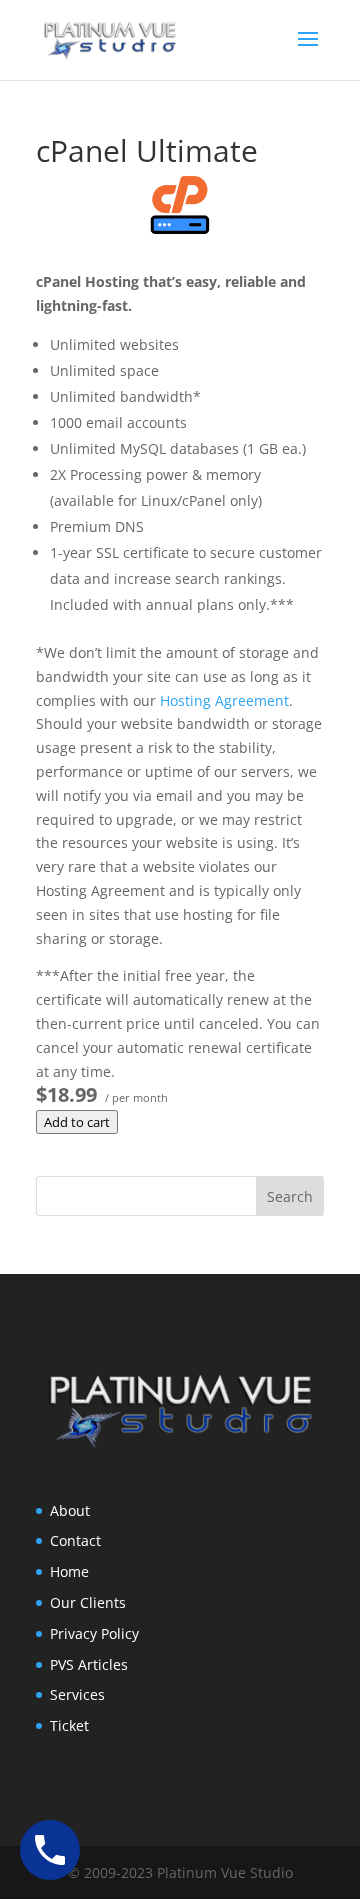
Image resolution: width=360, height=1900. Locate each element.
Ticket (69, 1725)
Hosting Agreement (224, 700)
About (70, 1510)
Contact (75, 1540)
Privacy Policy (94, 1633)
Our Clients (88, 1602)
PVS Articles (89, 1664)
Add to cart (77, 1122)
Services (77, 1694)
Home (69, 1571)
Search (290, 1196)
